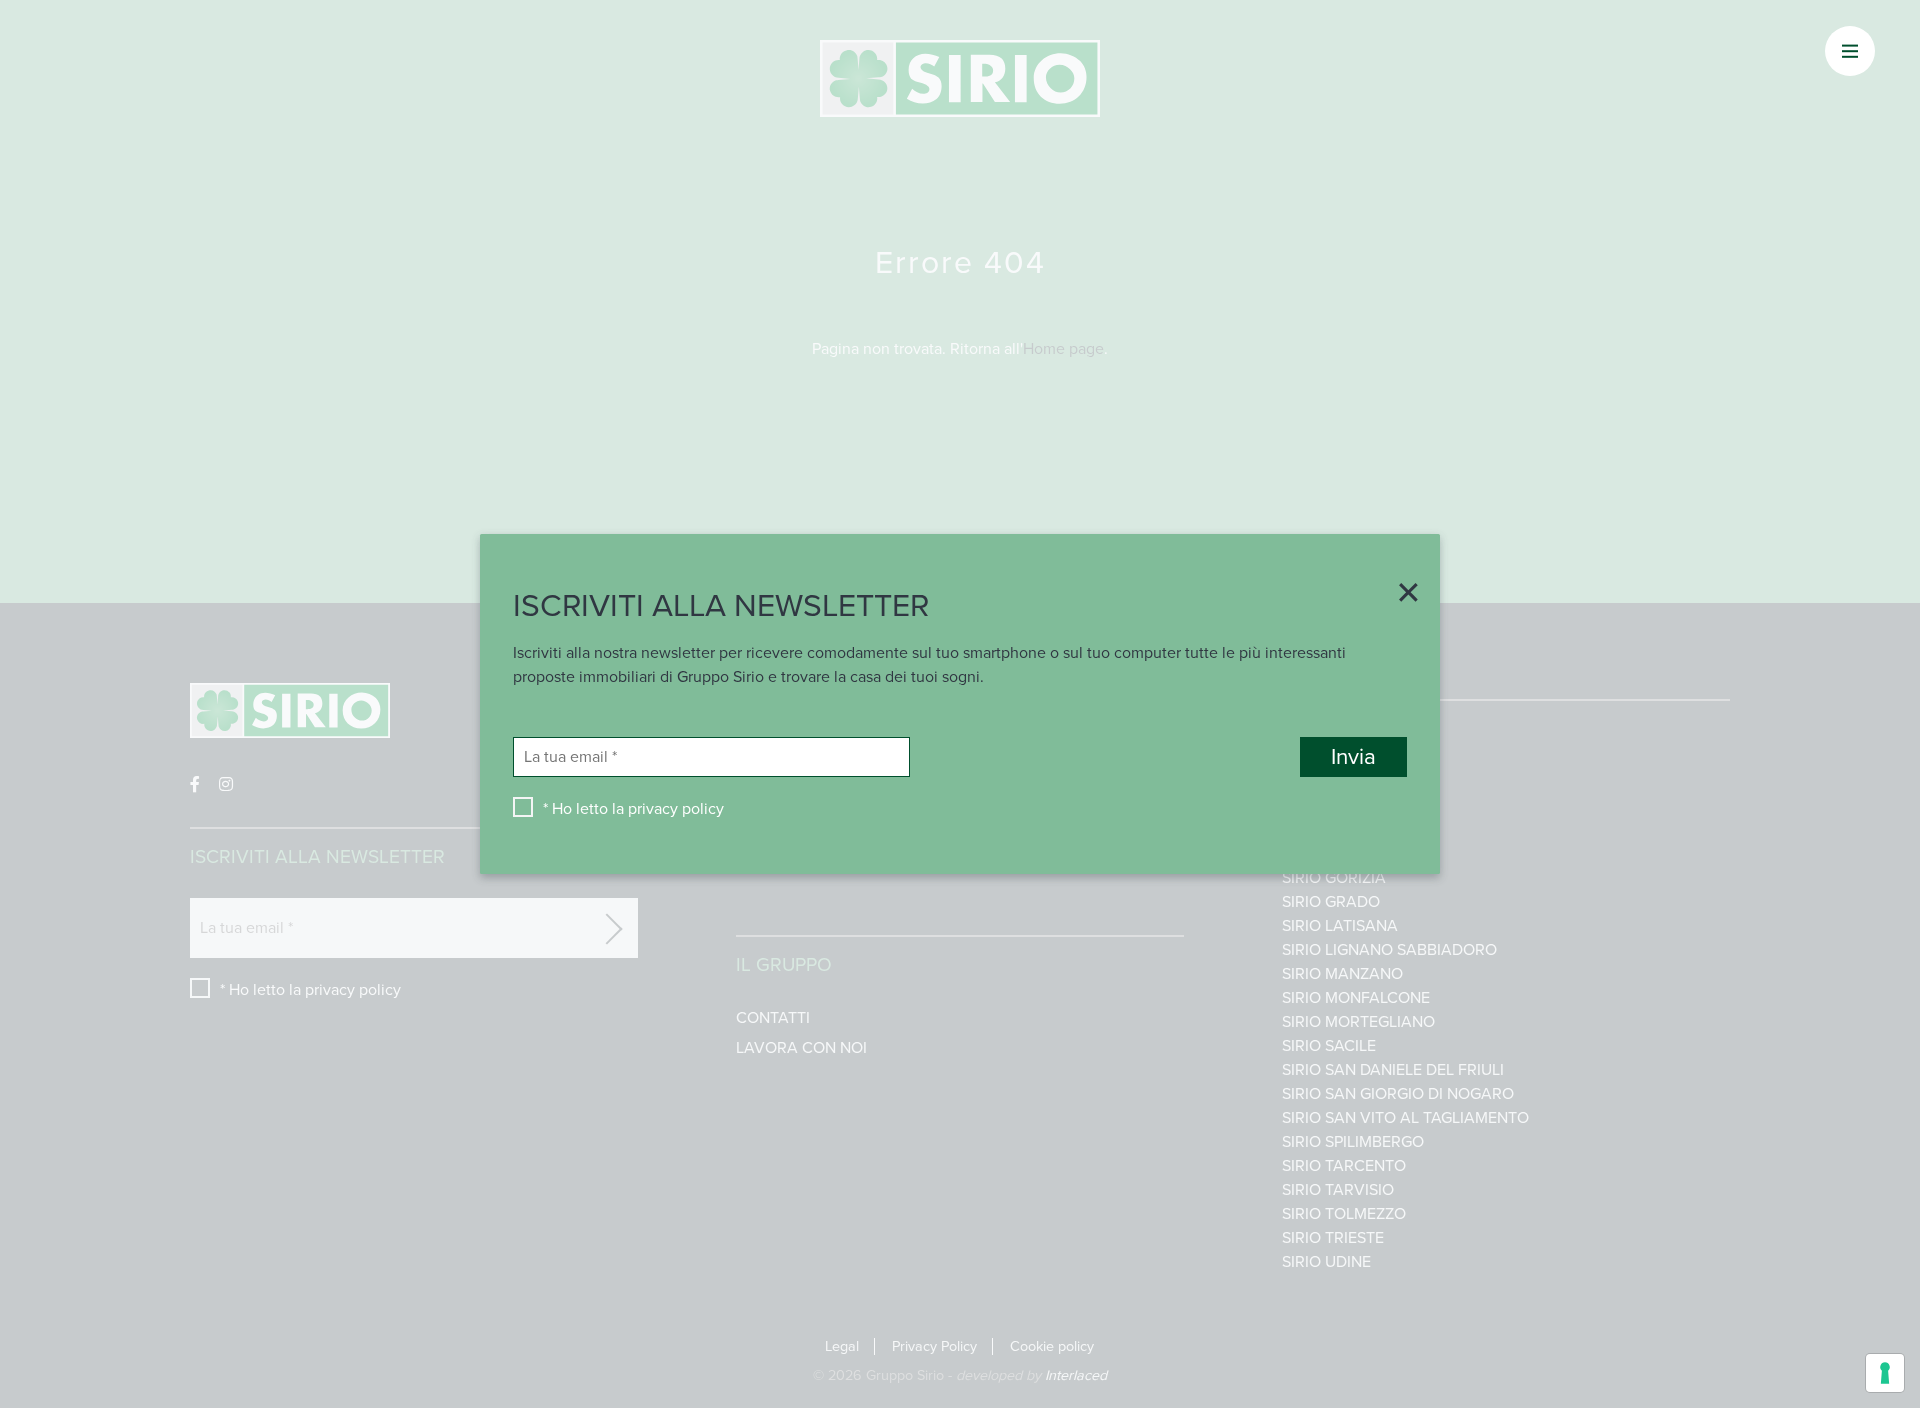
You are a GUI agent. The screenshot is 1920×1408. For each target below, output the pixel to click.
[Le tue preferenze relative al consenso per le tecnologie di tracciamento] (1885, 1373)
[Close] (1401, 595)
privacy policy (676, 809)
